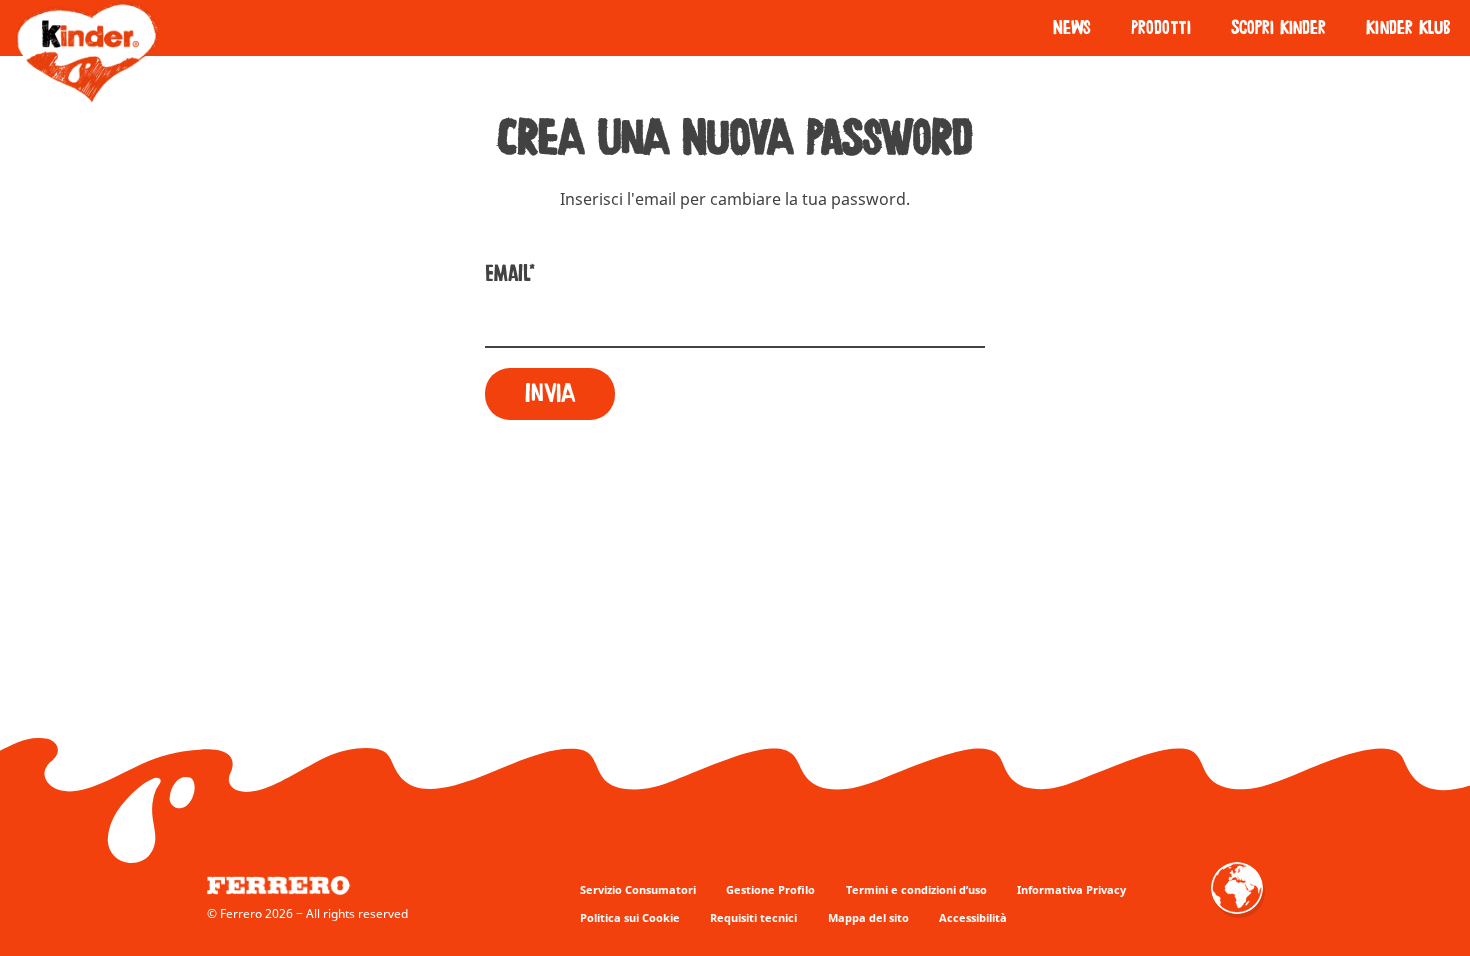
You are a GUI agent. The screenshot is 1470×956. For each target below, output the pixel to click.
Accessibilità (973, 917)
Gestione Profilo (770, 889)
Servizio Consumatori (638, 889)
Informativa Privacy (1071, 889)
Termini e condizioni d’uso (916, 889)
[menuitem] (1072, 28)
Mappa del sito (868, 917)
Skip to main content (246, 10)
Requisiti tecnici (753, 917)
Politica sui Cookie (630, 917)
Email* (510, 274)
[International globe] (1237, 902)
